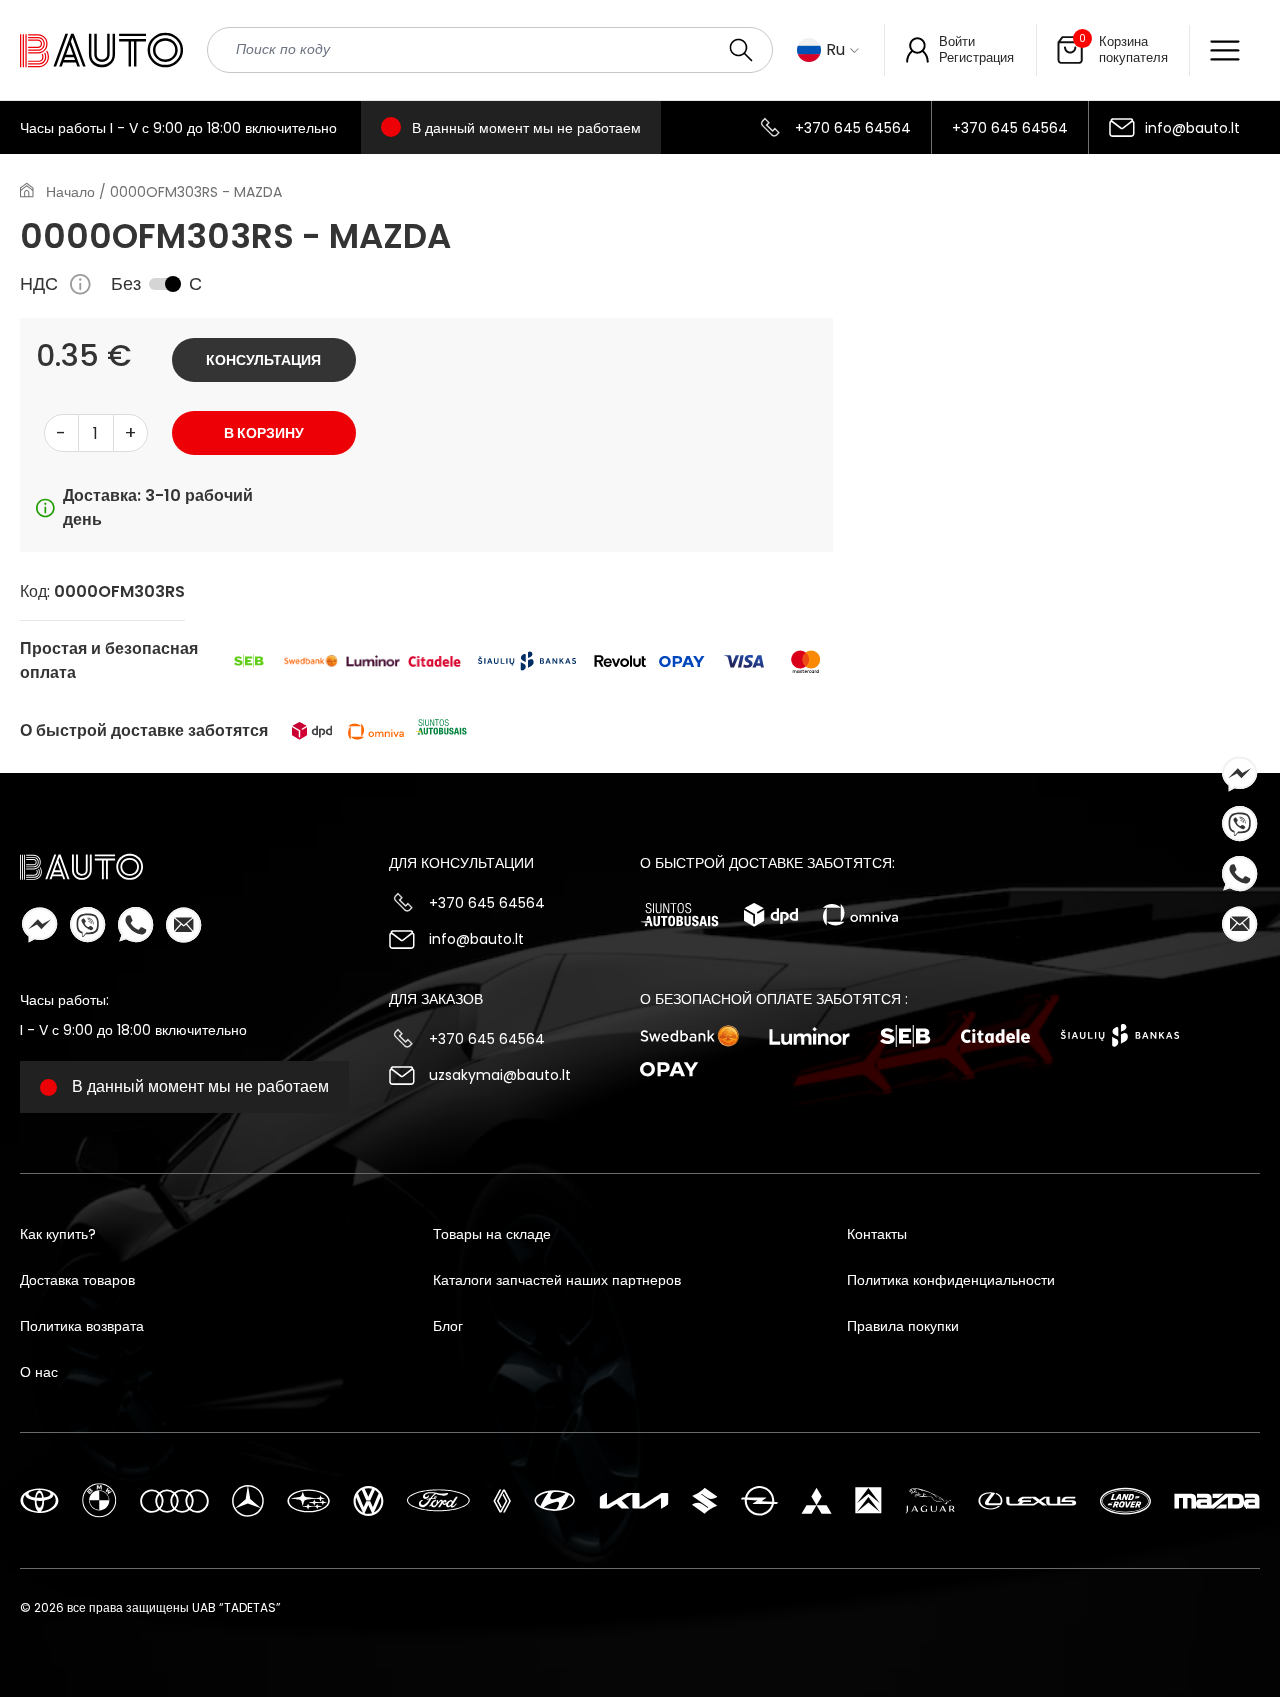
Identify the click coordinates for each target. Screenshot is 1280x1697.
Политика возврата (82, 1326)
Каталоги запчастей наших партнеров (557, 1280)
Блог (448, 1326)
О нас (39, 1372)
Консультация (263, 360)
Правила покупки (903, 1326)
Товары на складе (492, 1234)
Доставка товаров (77, 1280)
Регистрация (976, 57)
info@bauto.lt (1192, 128)
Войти (957, 41)
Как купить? (58, 1234)
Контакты (877, 1234)
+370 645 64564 (853, 128)
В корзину (264, 433)
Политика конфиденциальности (951, 1280)
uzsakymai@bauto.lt (500, 1075)
